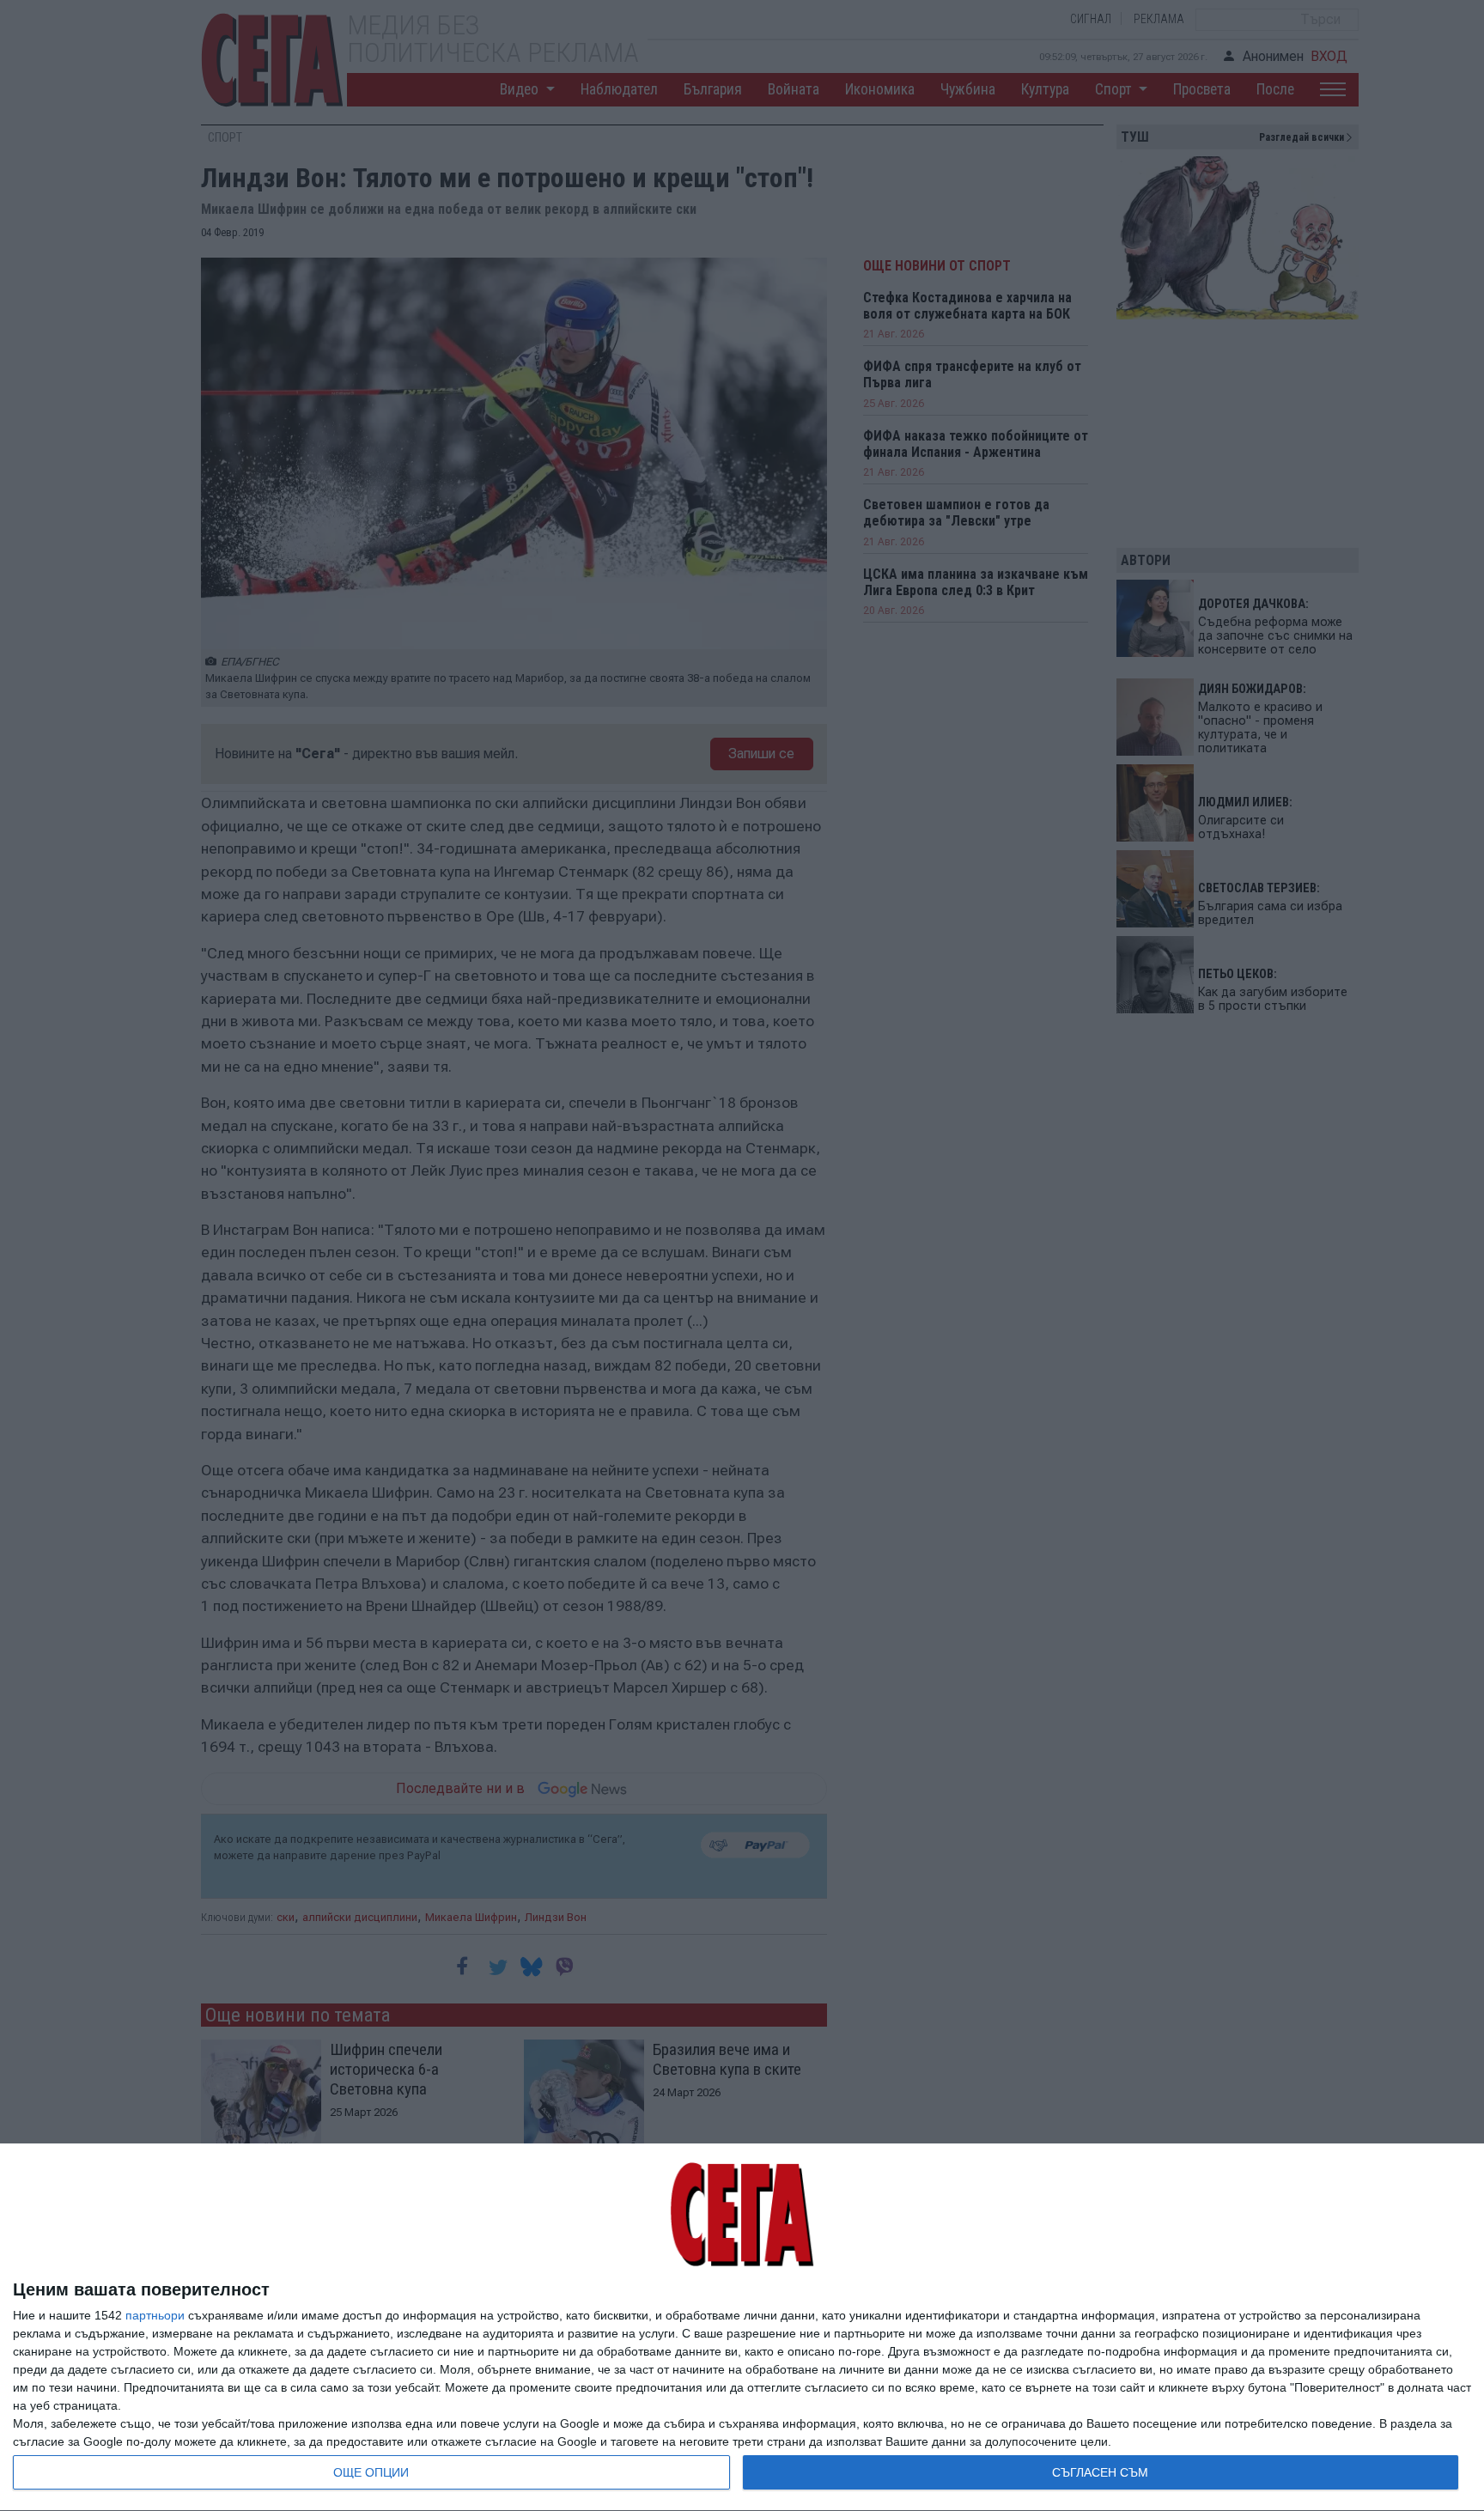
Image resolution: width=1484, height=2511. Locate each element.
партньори (155, 2315)
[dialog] (742, 2328)
